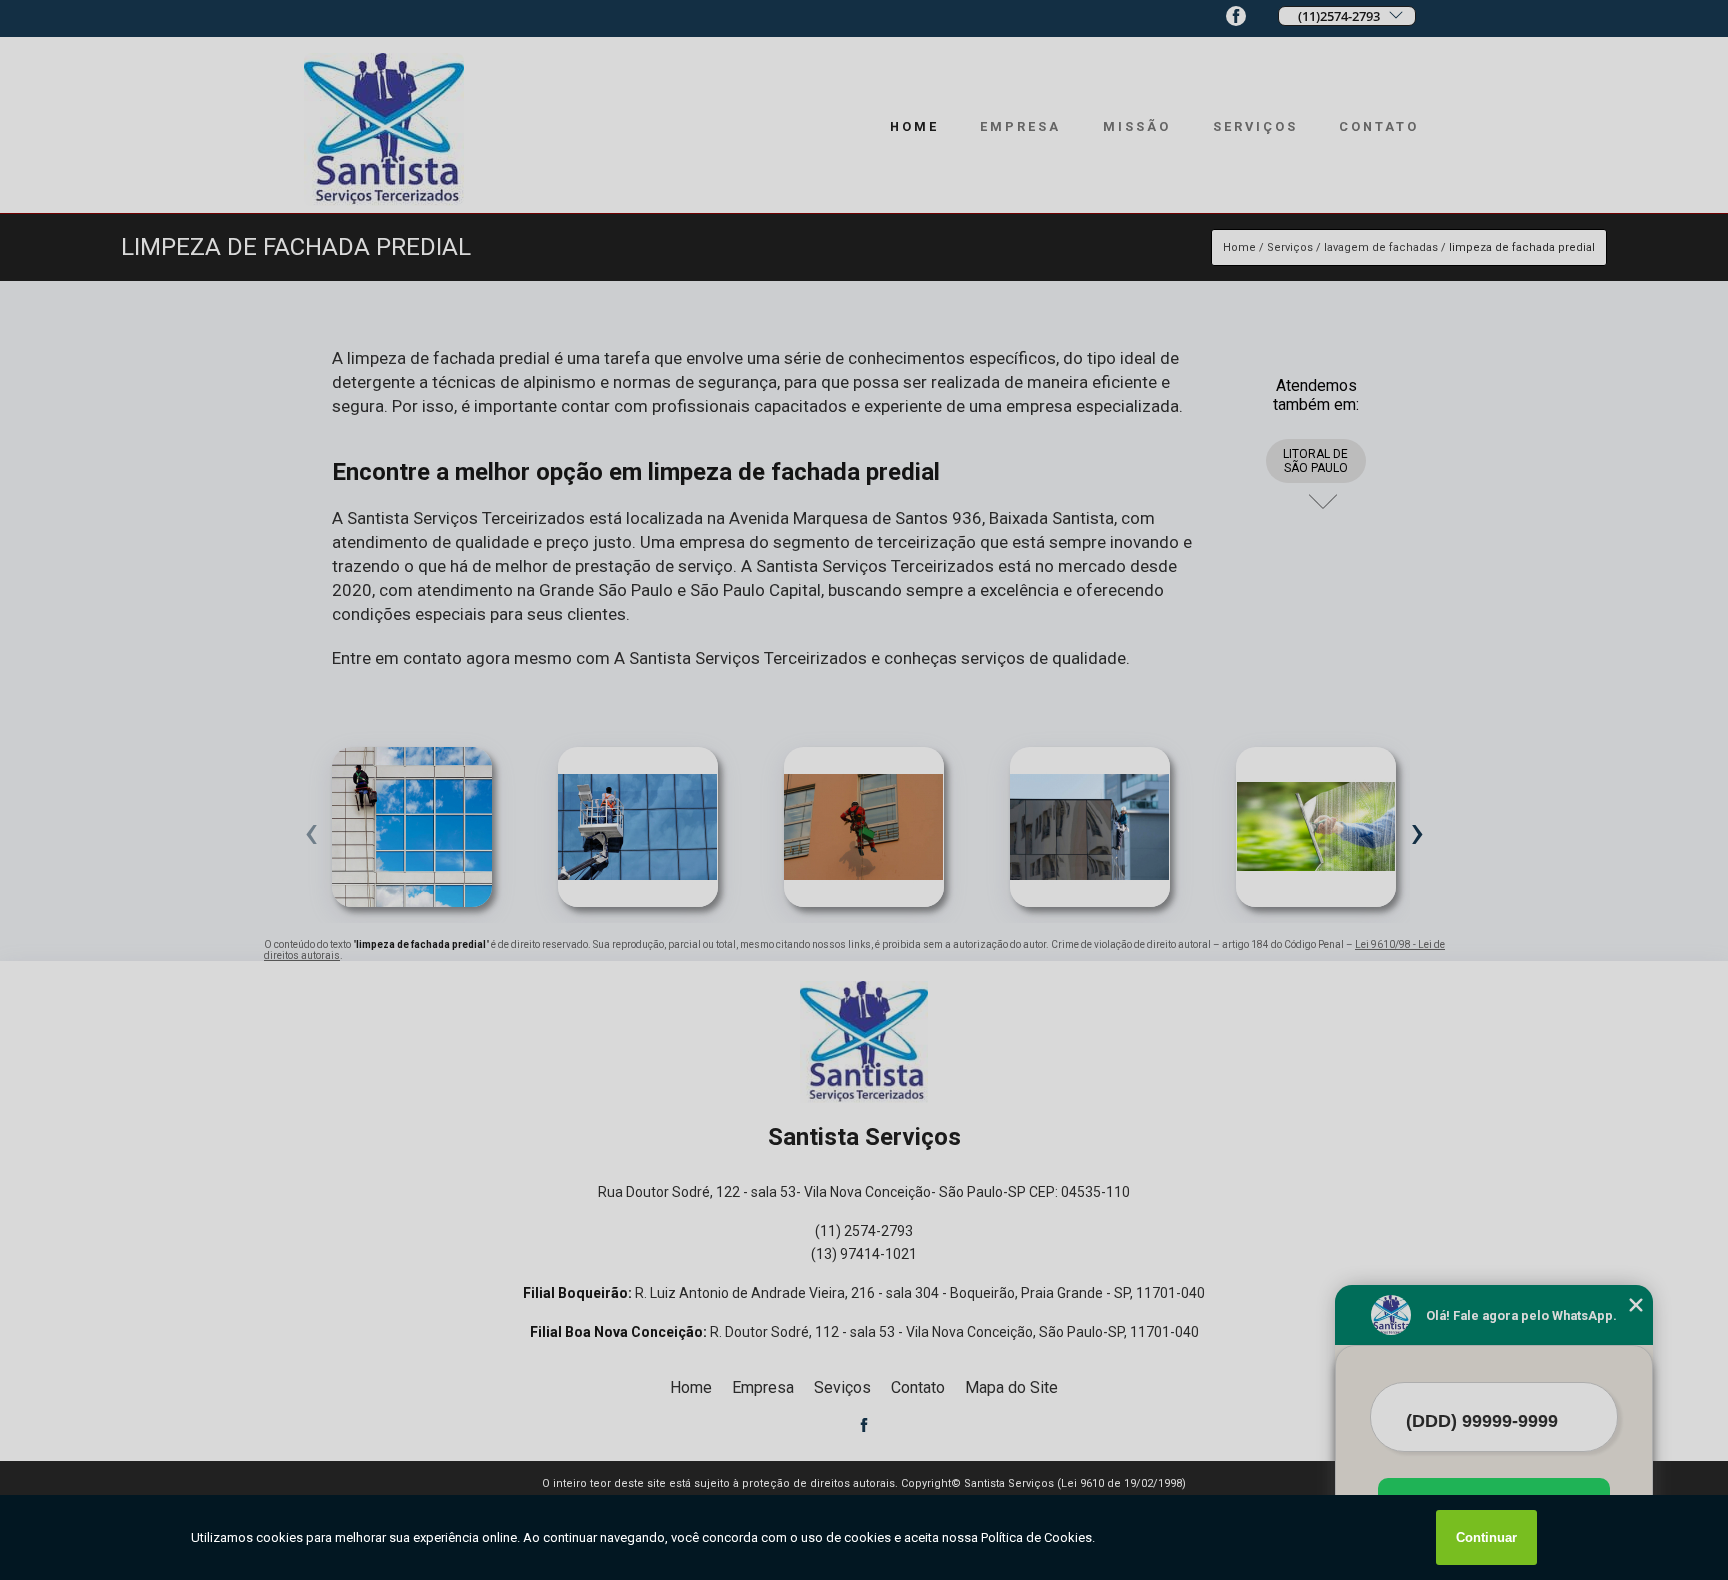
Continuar (1486, 1537)
